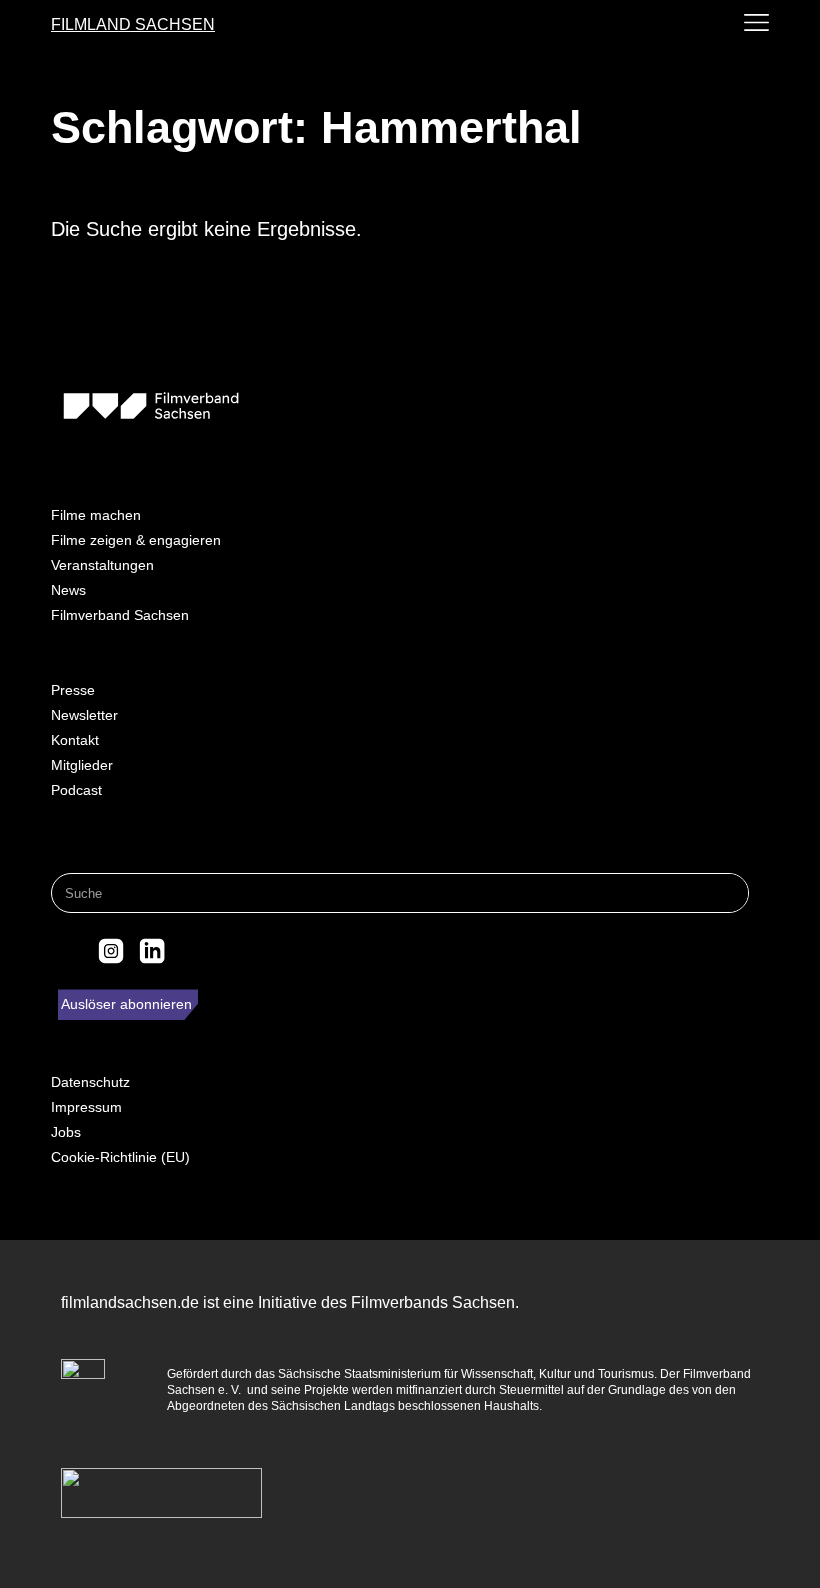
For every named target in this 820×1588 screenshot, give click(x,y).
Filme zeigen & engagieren (136, 540)
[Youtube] (193, 951)
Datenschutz (90, 1082)
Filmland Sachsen (133, 24)
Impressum (86, 1107)
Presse (73, 690)
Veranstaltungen (102, 565)
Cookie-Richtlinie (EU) (120, 1157)
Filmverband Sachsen (120, 615)
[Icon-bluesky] (69, 951)
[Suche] (728, 893)
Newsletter (84, 715)
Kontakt (75, 740)
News (68, 590)
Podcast (76, 790)
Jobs (66, 1132)
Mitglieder (82, 765)
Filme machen (96, 515)
